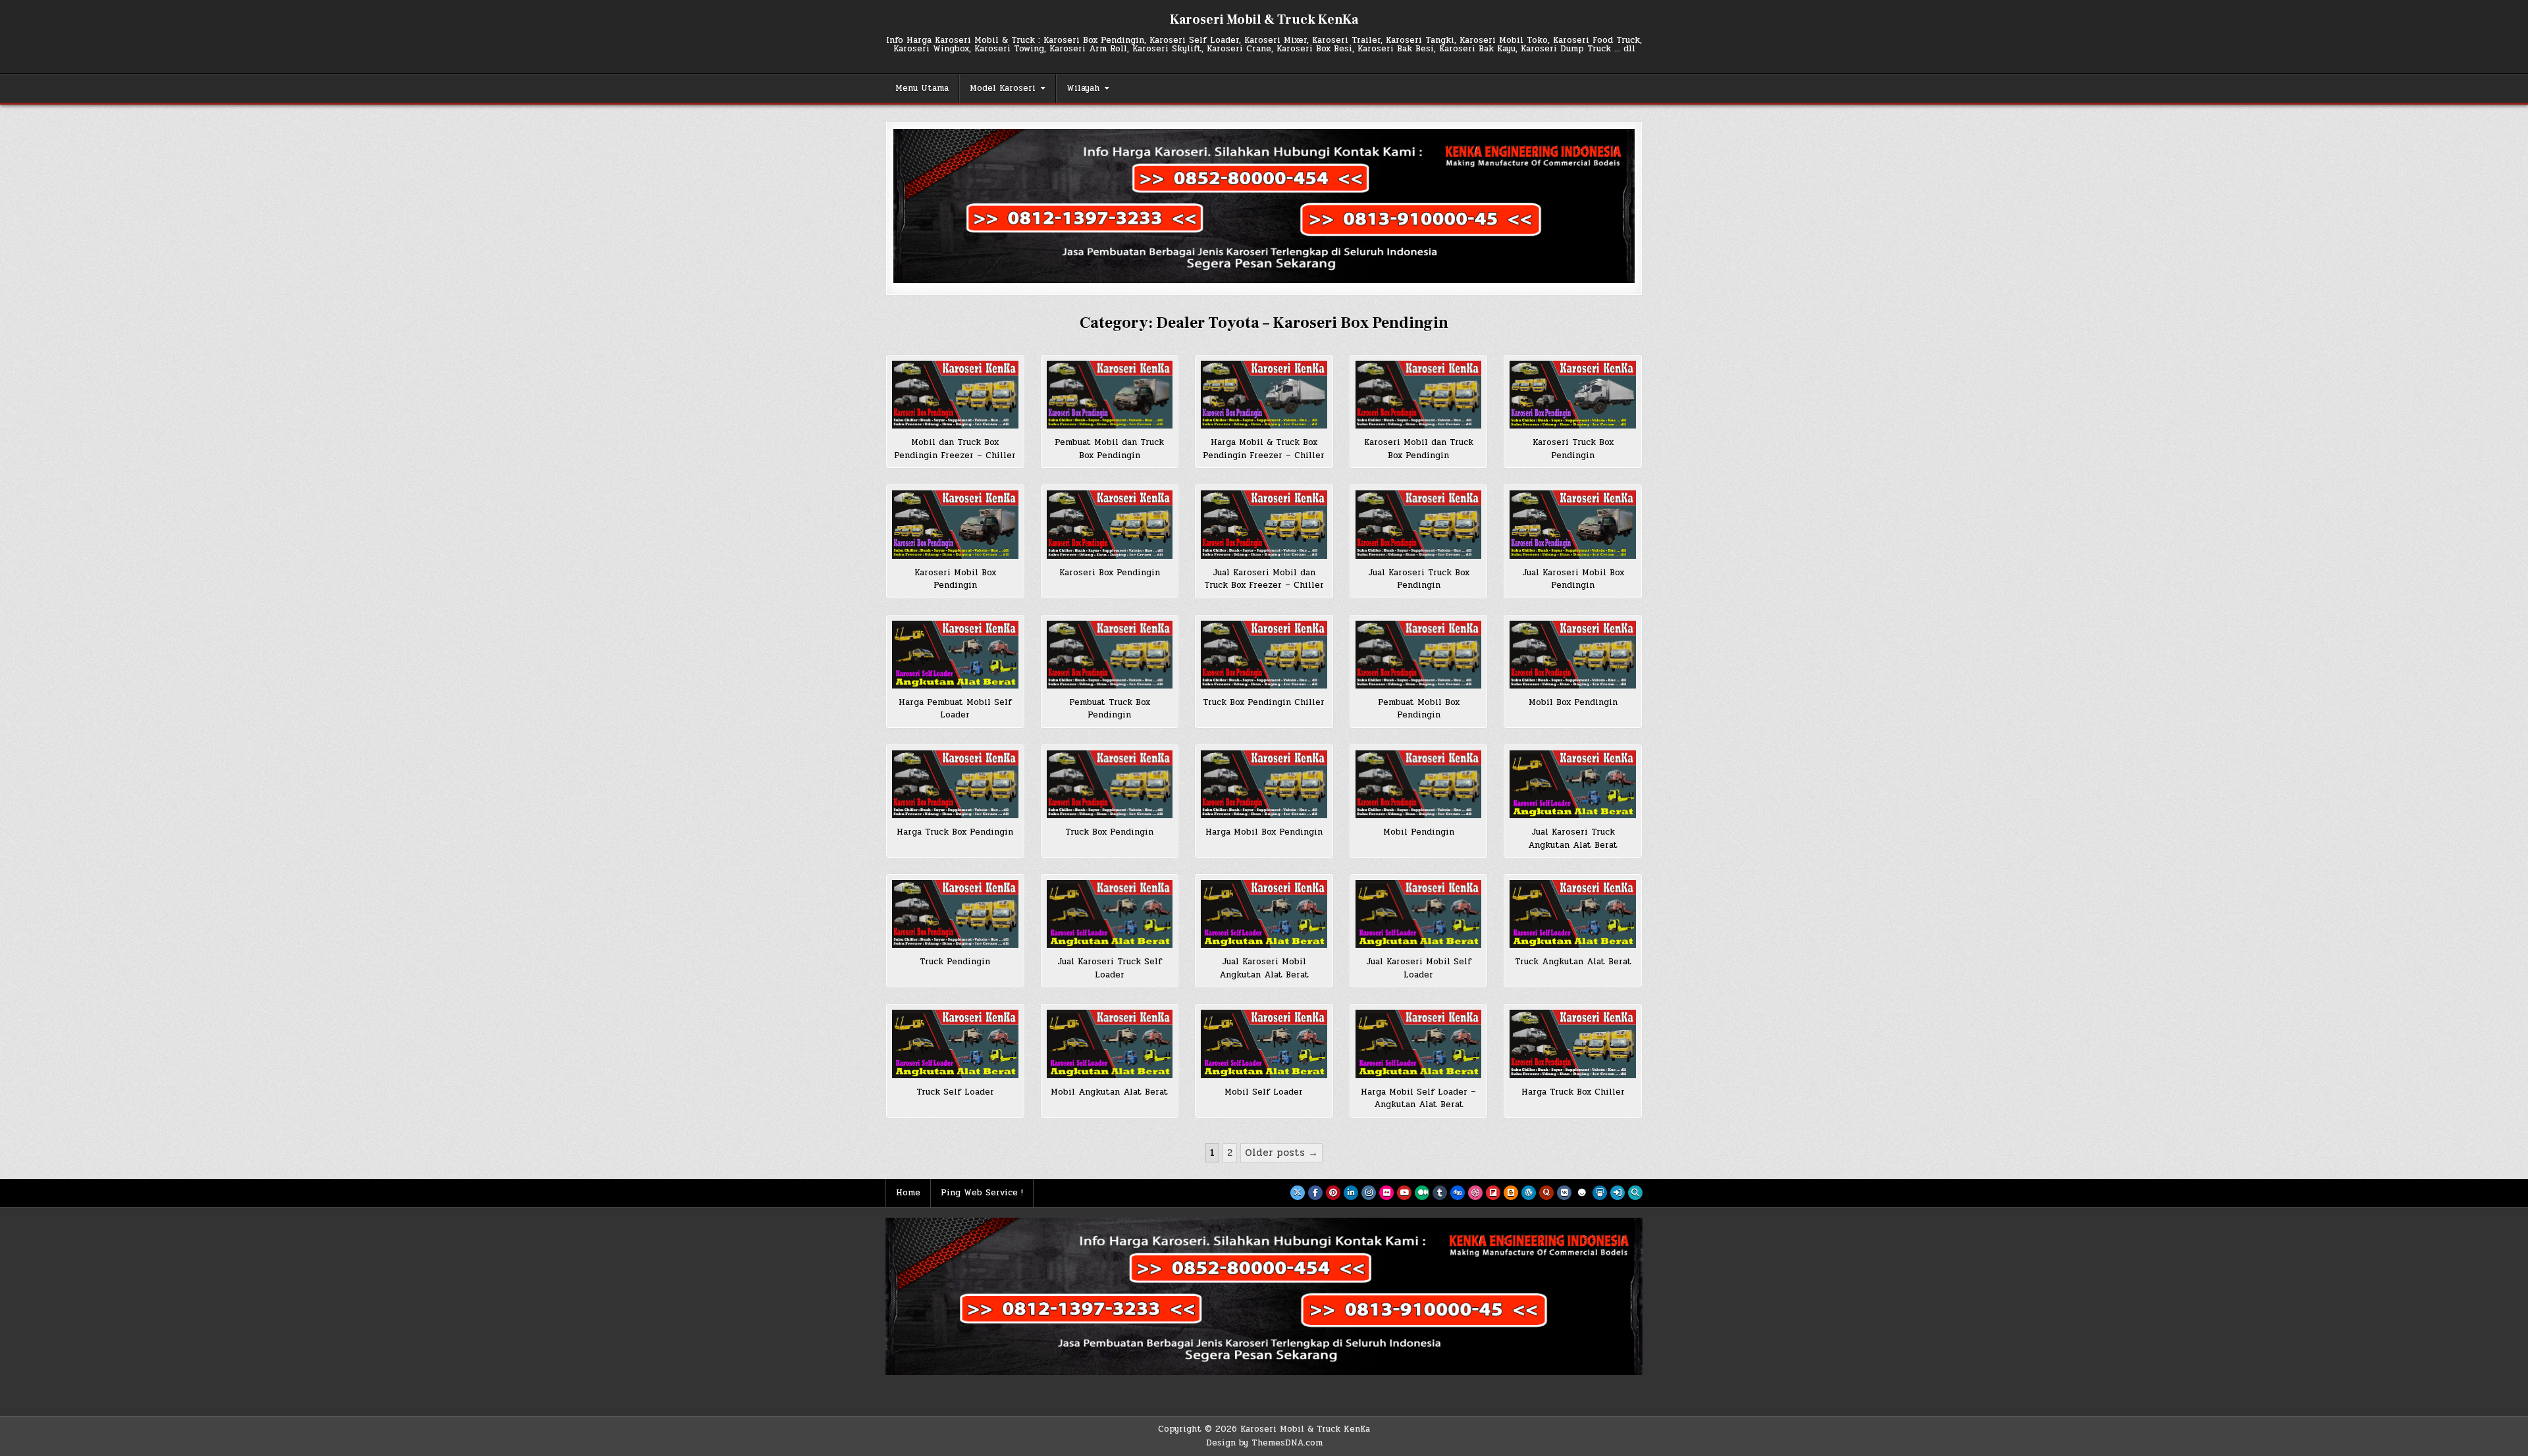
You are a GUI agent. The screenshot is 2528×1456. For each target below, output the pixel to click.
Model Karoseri (1003, 88)
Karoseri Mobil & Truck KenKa (1264, 20)
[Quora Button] (1546, 1193)
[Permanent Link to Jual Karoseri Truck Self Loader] (1110, 914)
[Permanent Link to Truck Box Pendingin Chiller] (1264, 655)
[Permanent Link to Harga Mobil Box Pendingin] (1264, 784)
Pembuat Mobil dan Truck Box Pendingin (1109, 449)
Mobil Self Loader (1264, 1092)
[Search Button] (1635, 1193)
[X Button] (1298, 1193)
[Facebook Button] (1315, 1193)
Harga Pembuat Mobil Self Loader (955, 709)
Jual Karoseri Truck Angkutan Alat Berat (1573, 839)
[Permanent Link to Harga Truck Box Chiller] (1573, 1044)
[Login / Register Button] (1618, 1193)
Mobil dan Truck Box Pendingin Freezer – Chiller (955, 449)
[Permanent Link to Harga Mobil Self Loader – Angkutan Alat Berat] (1419, 1044)
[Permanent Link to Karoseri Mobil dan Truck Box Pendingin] (1419, 395)
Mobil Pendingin (1419, 832)
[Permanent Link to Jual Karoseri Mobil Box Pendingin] (1573, 524)
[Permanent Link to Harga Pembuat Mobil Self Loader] (955, 655)
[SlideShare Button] (1600, 1193)
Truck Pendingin (955, 962)
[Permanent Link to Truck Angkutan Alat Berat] (1573, 914)
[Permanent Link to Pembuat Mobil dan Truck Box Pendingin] (1110, 395)
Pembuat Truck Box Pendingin (1110, 709)
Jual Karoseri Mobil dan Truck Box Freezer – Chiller (1264, 579)
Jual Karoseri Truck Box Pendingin (1419, 579)
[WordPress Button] (1529, 1193)
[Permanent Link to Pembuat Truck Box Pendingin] (1110, 655)
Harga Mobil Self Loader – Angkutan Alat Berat (1418, 1099)
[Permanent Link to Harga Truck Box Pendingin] (955, 784)
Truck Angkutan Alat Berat (1573, 962)
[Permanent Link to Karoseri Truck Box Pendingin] (1573, 395)
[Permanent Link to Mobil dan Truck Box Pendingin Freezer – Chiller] (955, 395)
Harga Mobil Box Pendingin (1264, 832)
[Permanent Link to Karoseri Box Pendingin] (1110, 524)
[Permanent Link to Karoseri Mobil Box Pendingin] (955, 524)
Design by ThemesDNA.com (1264, 1443)
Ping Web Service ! (982, 1193)
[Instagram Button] (1369, 1193)
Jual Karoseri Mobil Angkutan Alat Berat (1264, 968)
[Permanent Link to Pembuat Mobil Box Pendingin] (1419, 655)
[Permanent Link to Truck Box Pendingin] (1110, 784)
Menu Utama (922, 88)
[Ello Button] (1582, 1193)
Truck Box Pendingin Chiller (1264, 702)
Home (908, 1193)
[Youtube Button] (1404, 1193)
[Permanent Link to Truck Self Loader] (955, 1044)
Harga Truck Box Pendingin (955, 832)
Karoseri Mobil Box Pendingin (955, 579)
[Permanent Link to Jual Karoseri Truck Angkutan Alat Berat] (1573, 784)
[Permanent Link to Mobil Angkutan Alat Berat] (1110, 1044)
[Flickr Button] (1386, 1193)
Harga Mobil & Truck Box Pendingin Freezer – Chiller (1264, 449)
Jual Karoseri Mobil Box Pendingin (1573, 579)
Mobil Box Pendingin (1573, 702)
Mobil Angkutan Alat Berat (1109, 1092)
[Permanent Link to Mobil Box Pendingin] (1573, 655)
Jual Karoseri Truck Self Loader (1110, 968)
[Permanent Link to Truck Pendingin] (955, 914)
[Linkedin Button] (1351, 1193)
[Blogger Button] (1511, 1193)
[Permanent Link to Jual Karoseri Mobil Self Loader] (1419, 914)
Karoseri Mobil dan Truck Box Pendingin (1419, 449)
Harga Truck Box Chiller (1573, 1092)
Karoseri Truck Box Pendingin (1573, 449)
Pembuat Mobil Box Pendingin (1419, 709)
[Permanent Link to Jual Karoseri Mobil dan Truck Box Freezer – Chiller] (1264, 524)
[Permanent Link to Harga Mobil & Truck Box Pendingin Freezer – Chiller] (1264, 395)
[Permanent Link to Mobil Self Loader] (1264, 1044)
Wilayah (1083, 88)
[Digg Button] (1458, 1193)
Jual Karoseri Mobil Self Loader (1419, 968)
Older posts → (1281, 1153)
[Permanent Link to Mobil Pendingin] (1419, 784)
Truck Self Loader (955, 1092)
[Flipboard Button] (1493, 1193)
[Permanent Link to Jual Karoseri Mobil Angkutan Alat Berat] (1264, 914)
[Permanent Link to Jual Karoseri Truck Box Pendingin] (1419, 524)
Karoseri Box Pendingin (1110, 573)
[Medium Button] (1422, 1193)
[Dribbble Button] (1475, 1193)
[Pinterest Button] (1333, 1193)
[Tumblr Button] (1440, 1193)
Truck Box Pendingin (1109, 832)
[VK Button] (1564, 1193)
